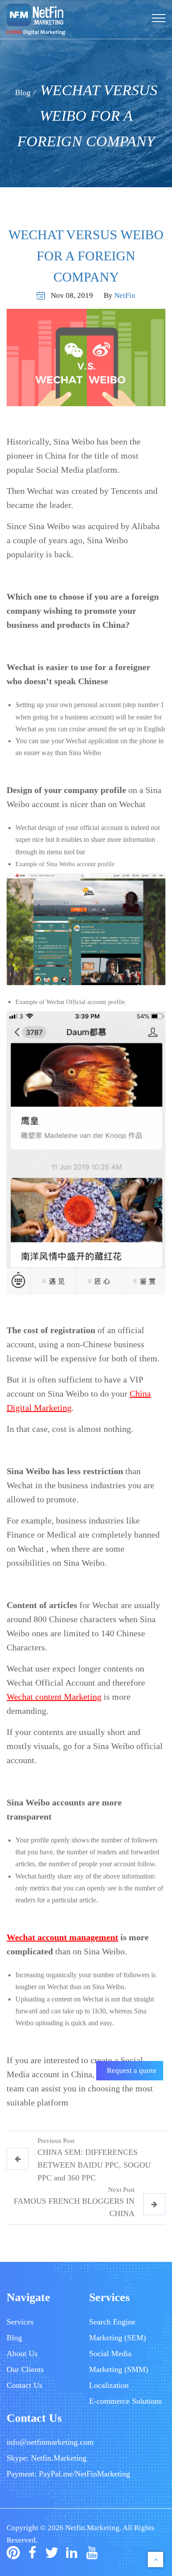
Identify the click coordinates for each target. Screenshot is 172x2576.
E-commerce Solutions (125, 2401)
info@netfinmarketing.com (50, 2442)
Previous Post (56, 2141)
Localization (109, 2385)
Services (20, 2322)
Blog (23, 93)
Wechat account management (62, 1937)
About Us (22, 2354)
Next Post (121, 2190)
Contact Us (24, 2385)
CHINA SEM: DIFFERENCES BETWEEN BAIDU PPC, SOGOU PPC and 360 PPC (94, 2165)
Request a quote (132, 2070)
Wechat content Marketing (54, 1697)
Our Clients (25, 2369)
